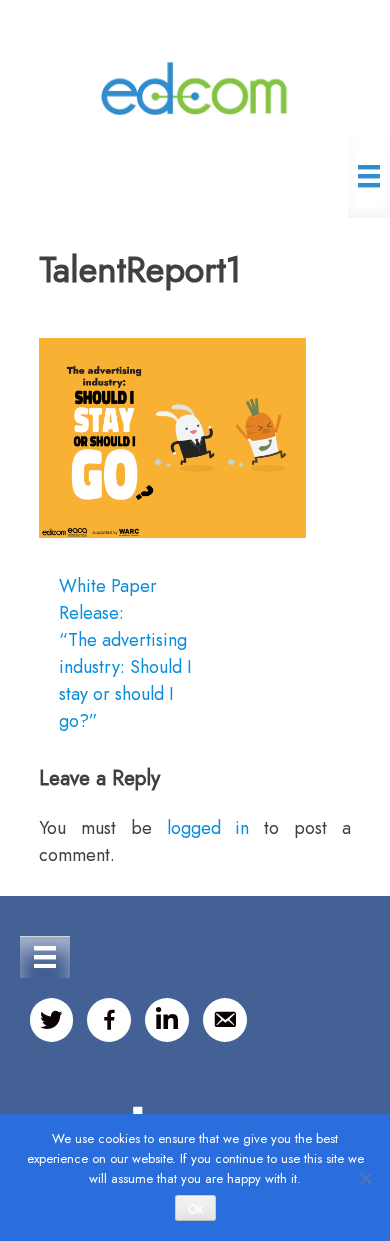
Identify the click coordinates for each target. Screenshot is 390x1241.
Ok (195, 1209)
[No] (365, 1178)
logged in (208, 828)
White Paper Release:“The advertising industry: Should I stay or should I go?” (125, 653)
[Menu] (369, 176)
